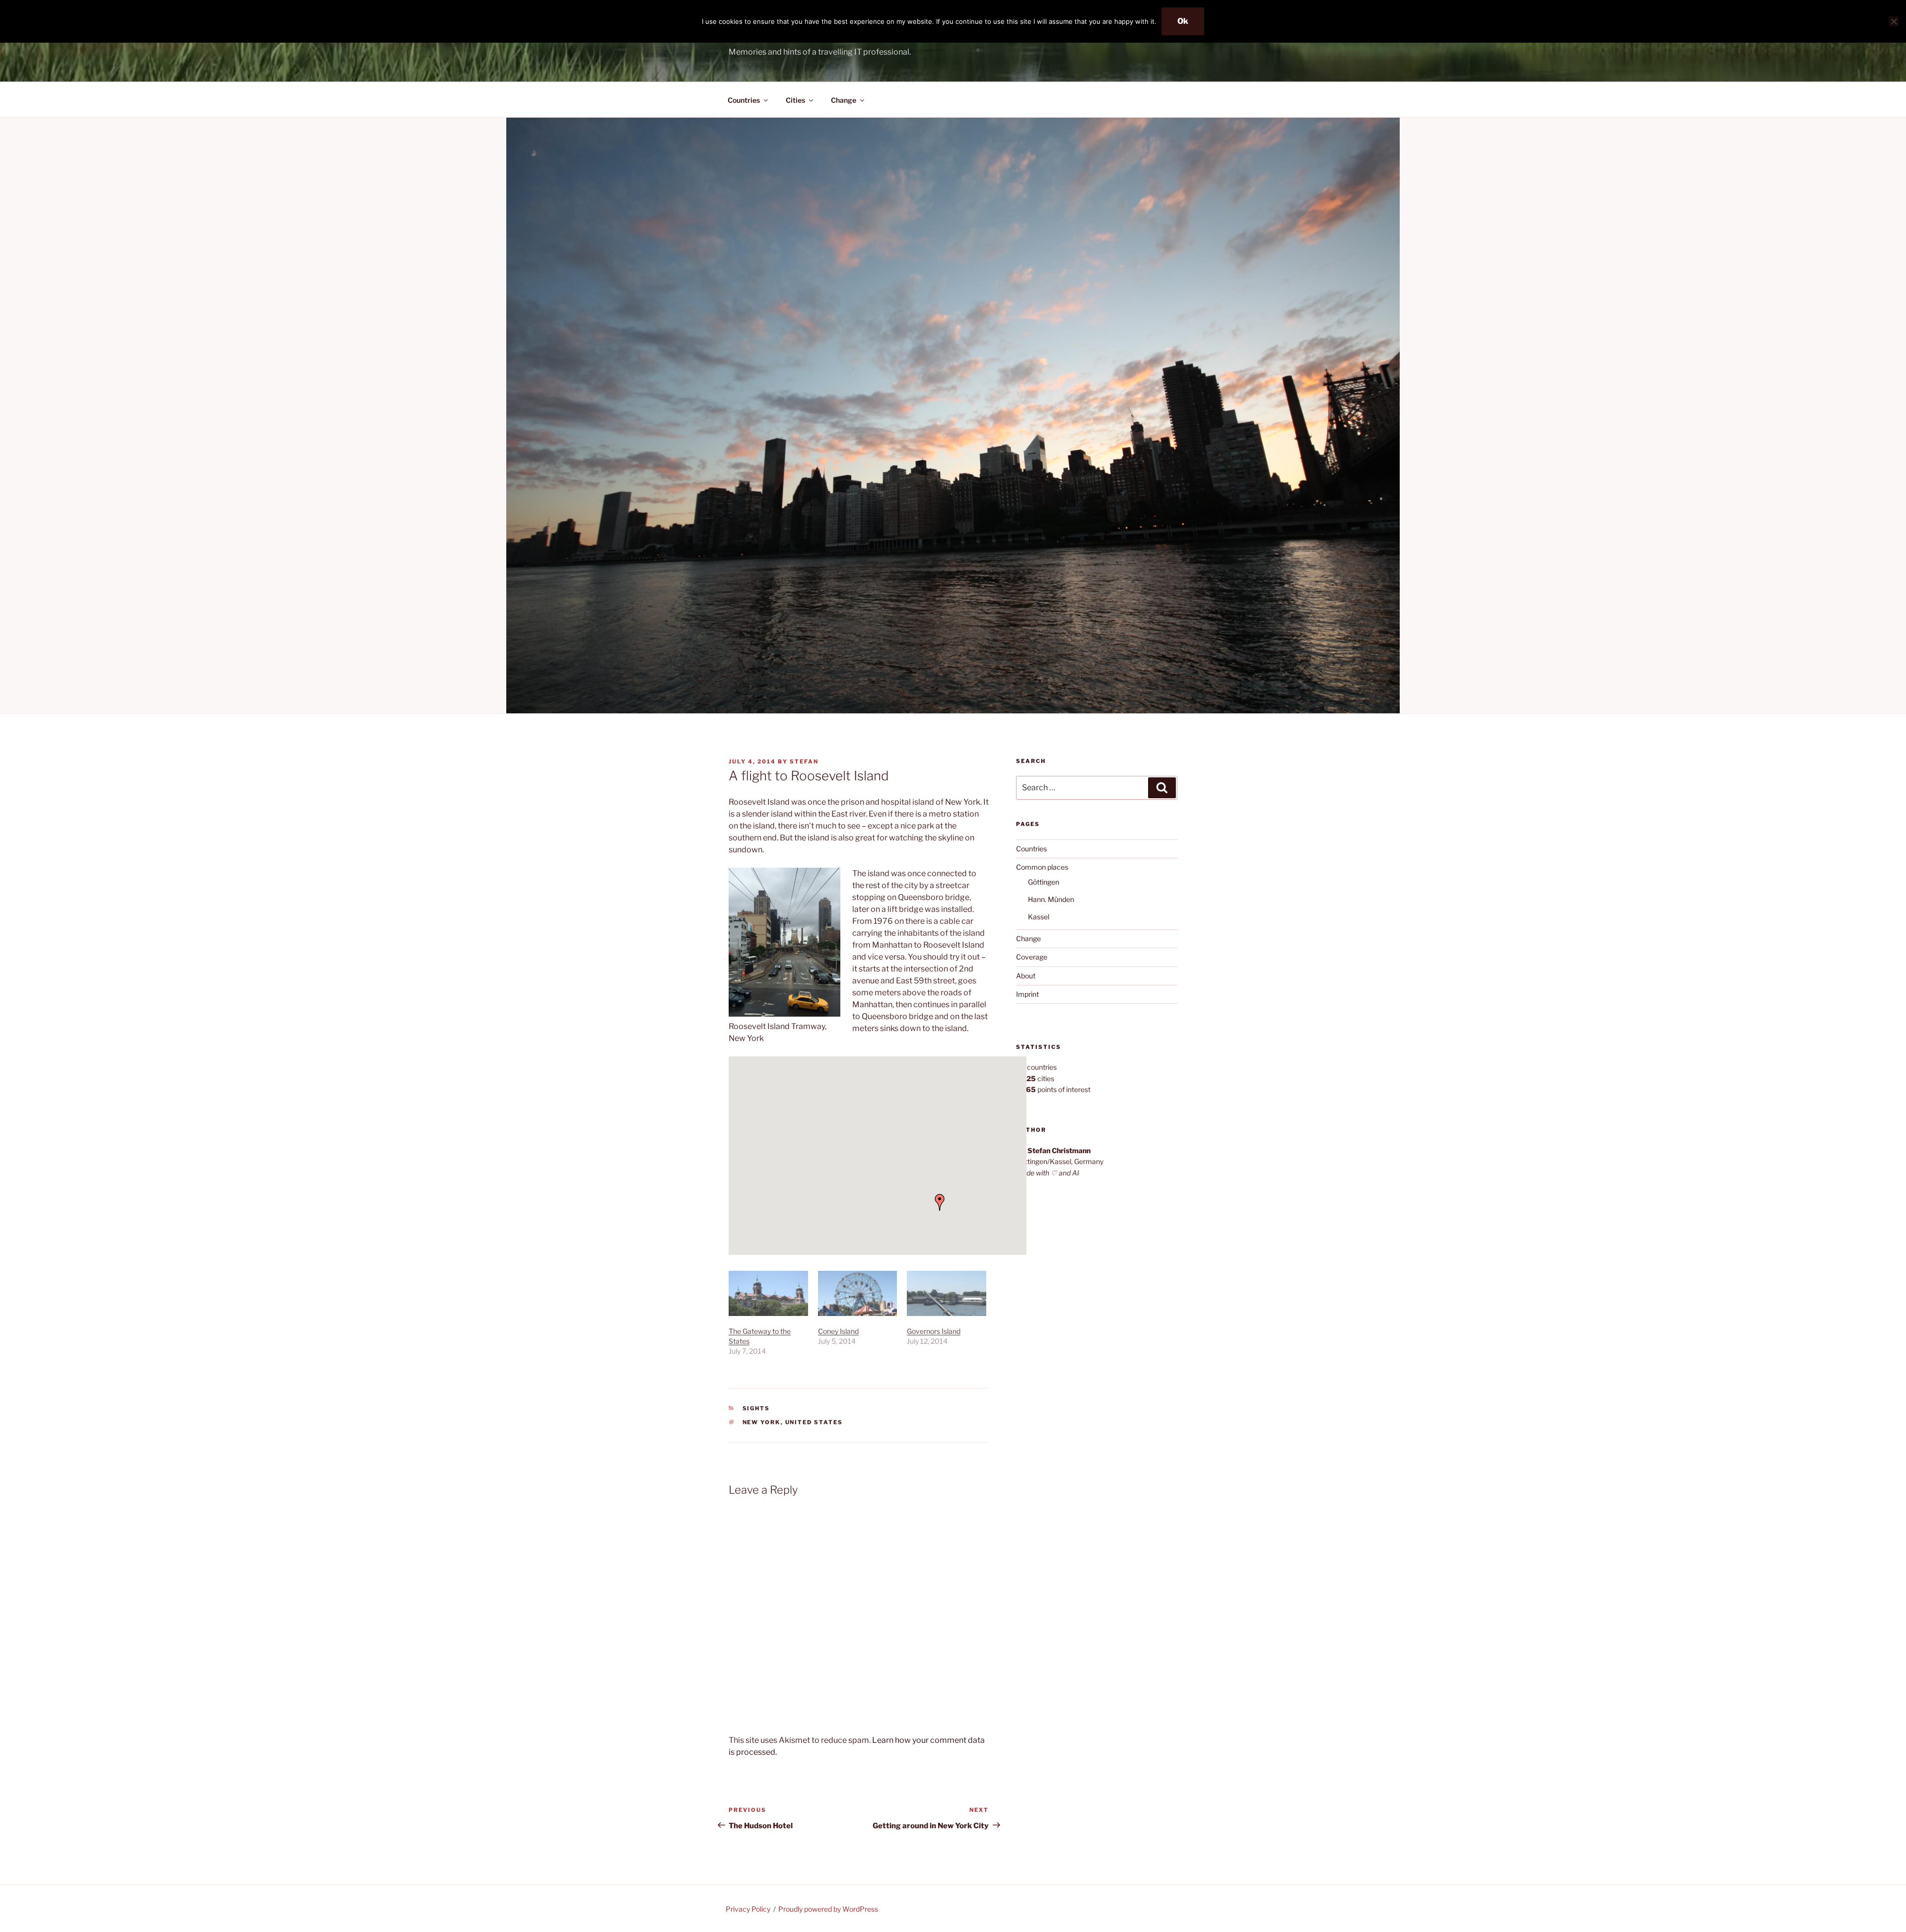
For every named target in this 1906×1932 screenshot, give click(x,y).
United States (814, 1422)
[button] (940, 1202)
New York (762, 1422)
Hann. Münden (1051, 899)
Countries (744, 100)
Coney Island (838, 1331)
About (1026, 976)
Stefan (804, 761)
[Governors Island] (947, 1293)
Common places (1042, 867)
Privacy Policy (748, 1909)
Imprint (1027, 994)
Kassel (1039, 917)
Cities (795, 100)
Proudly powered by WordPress (828, 1909)
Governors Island (934, 1331)
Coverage (1032, 957)
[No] (1894, 21)
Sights (756, 1408)
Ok (1183, 21)
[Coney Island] (858, 1293)
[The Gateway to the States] (768, 1293)
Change (844, 100)
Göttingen (1044, 882)
